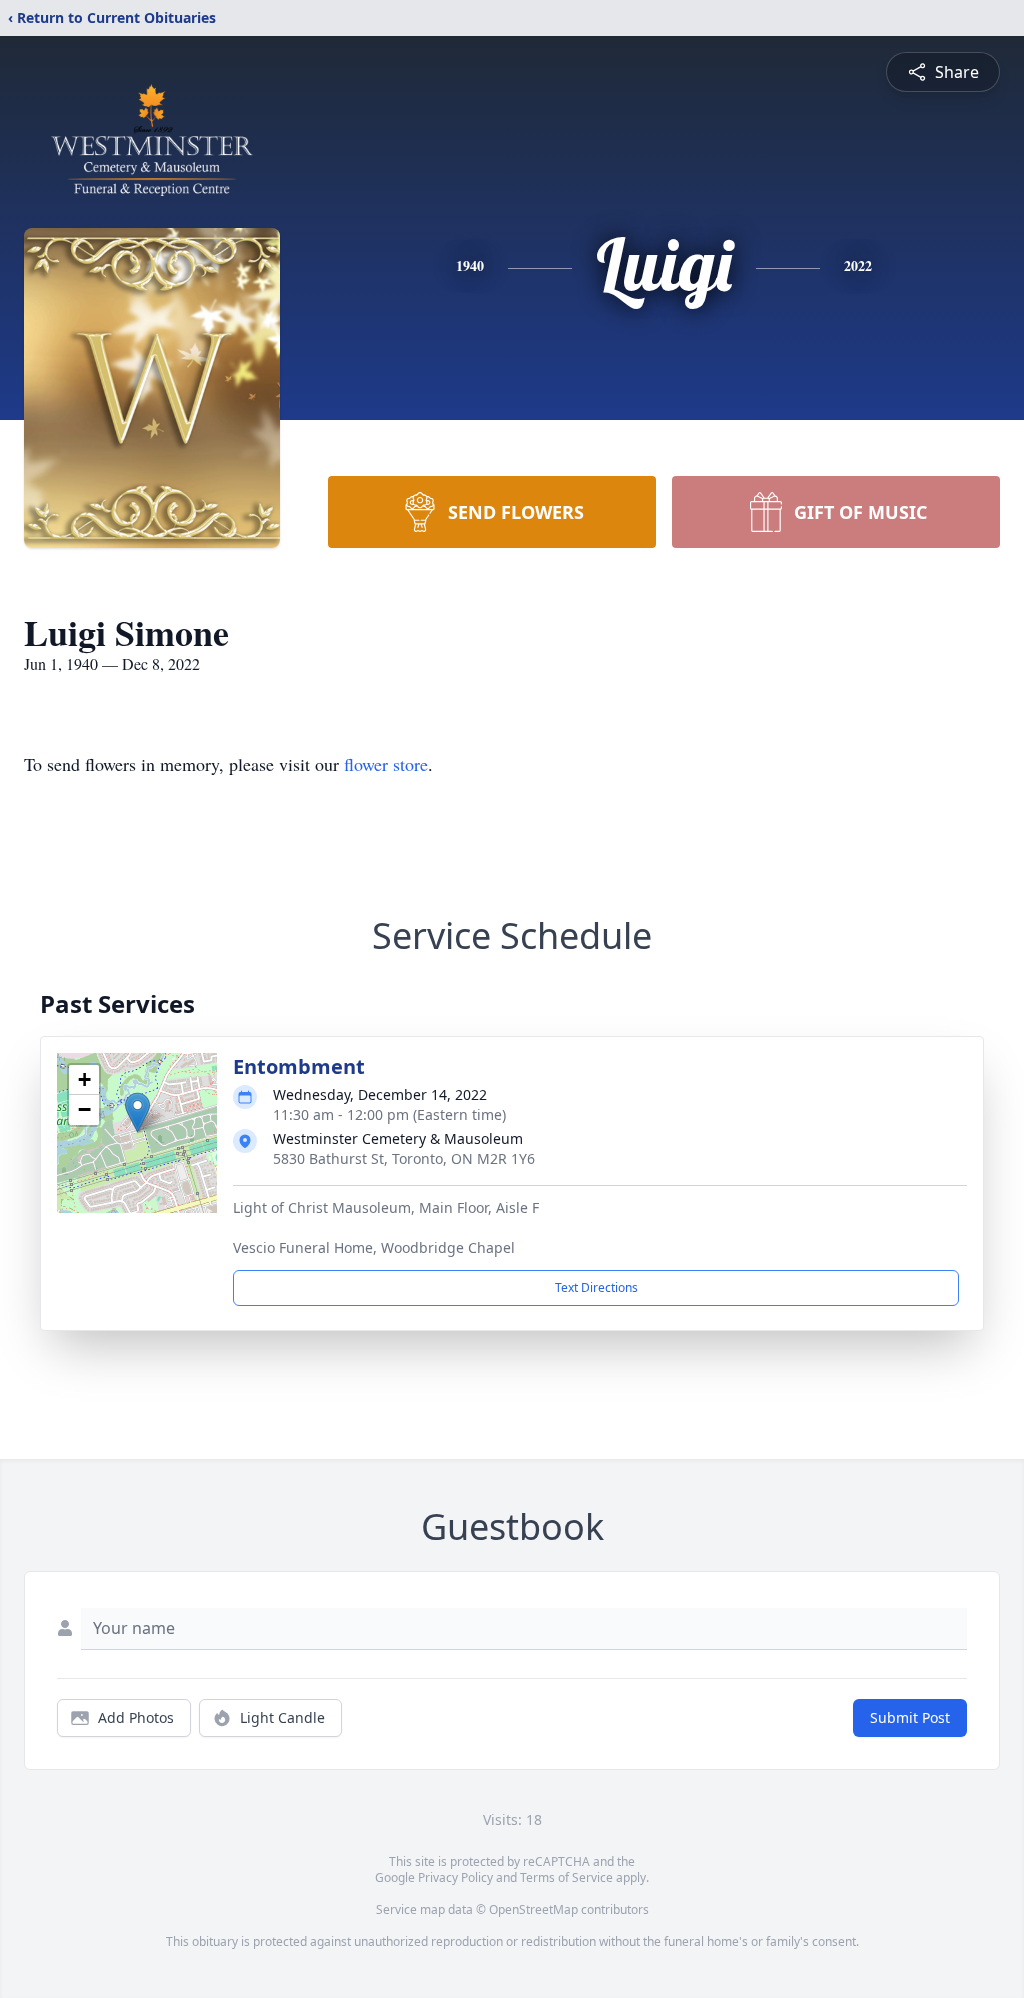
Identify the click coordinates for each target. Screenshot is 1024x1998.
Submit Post (910, 1717)
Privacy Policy (455, 1877)
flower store (386, 764)
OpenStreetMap (533, 1909)
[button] (137, 1112)
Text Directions (596, 1287)
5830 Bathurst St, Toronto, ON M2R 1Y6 (404, 1158)
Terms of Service (566, 1877)
